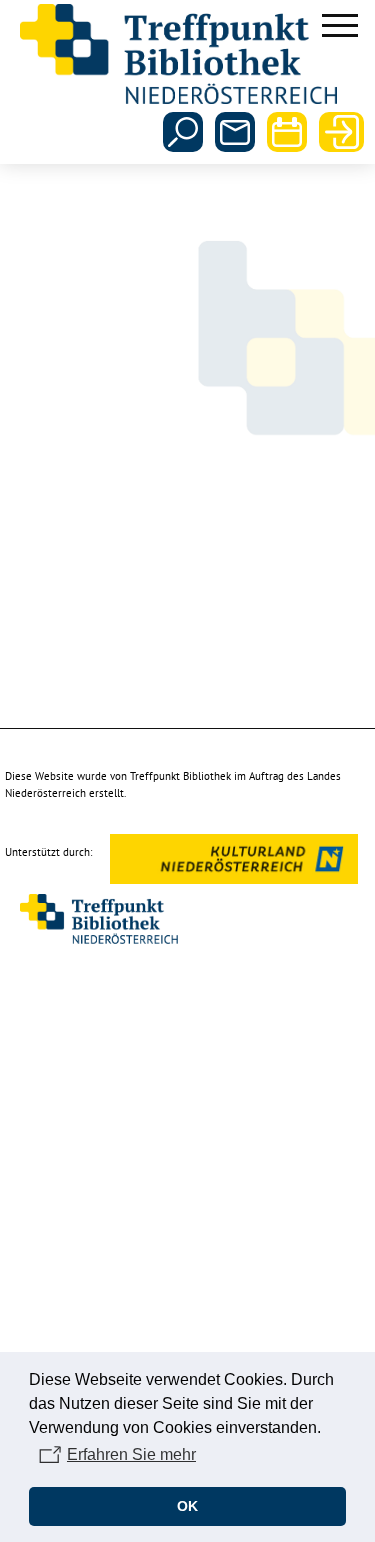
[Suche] (183, 132)
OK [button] (187, 1506)
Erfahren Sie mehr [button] (131, 1454)
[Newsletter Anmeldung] (235, 132)
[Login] (339, 132)
